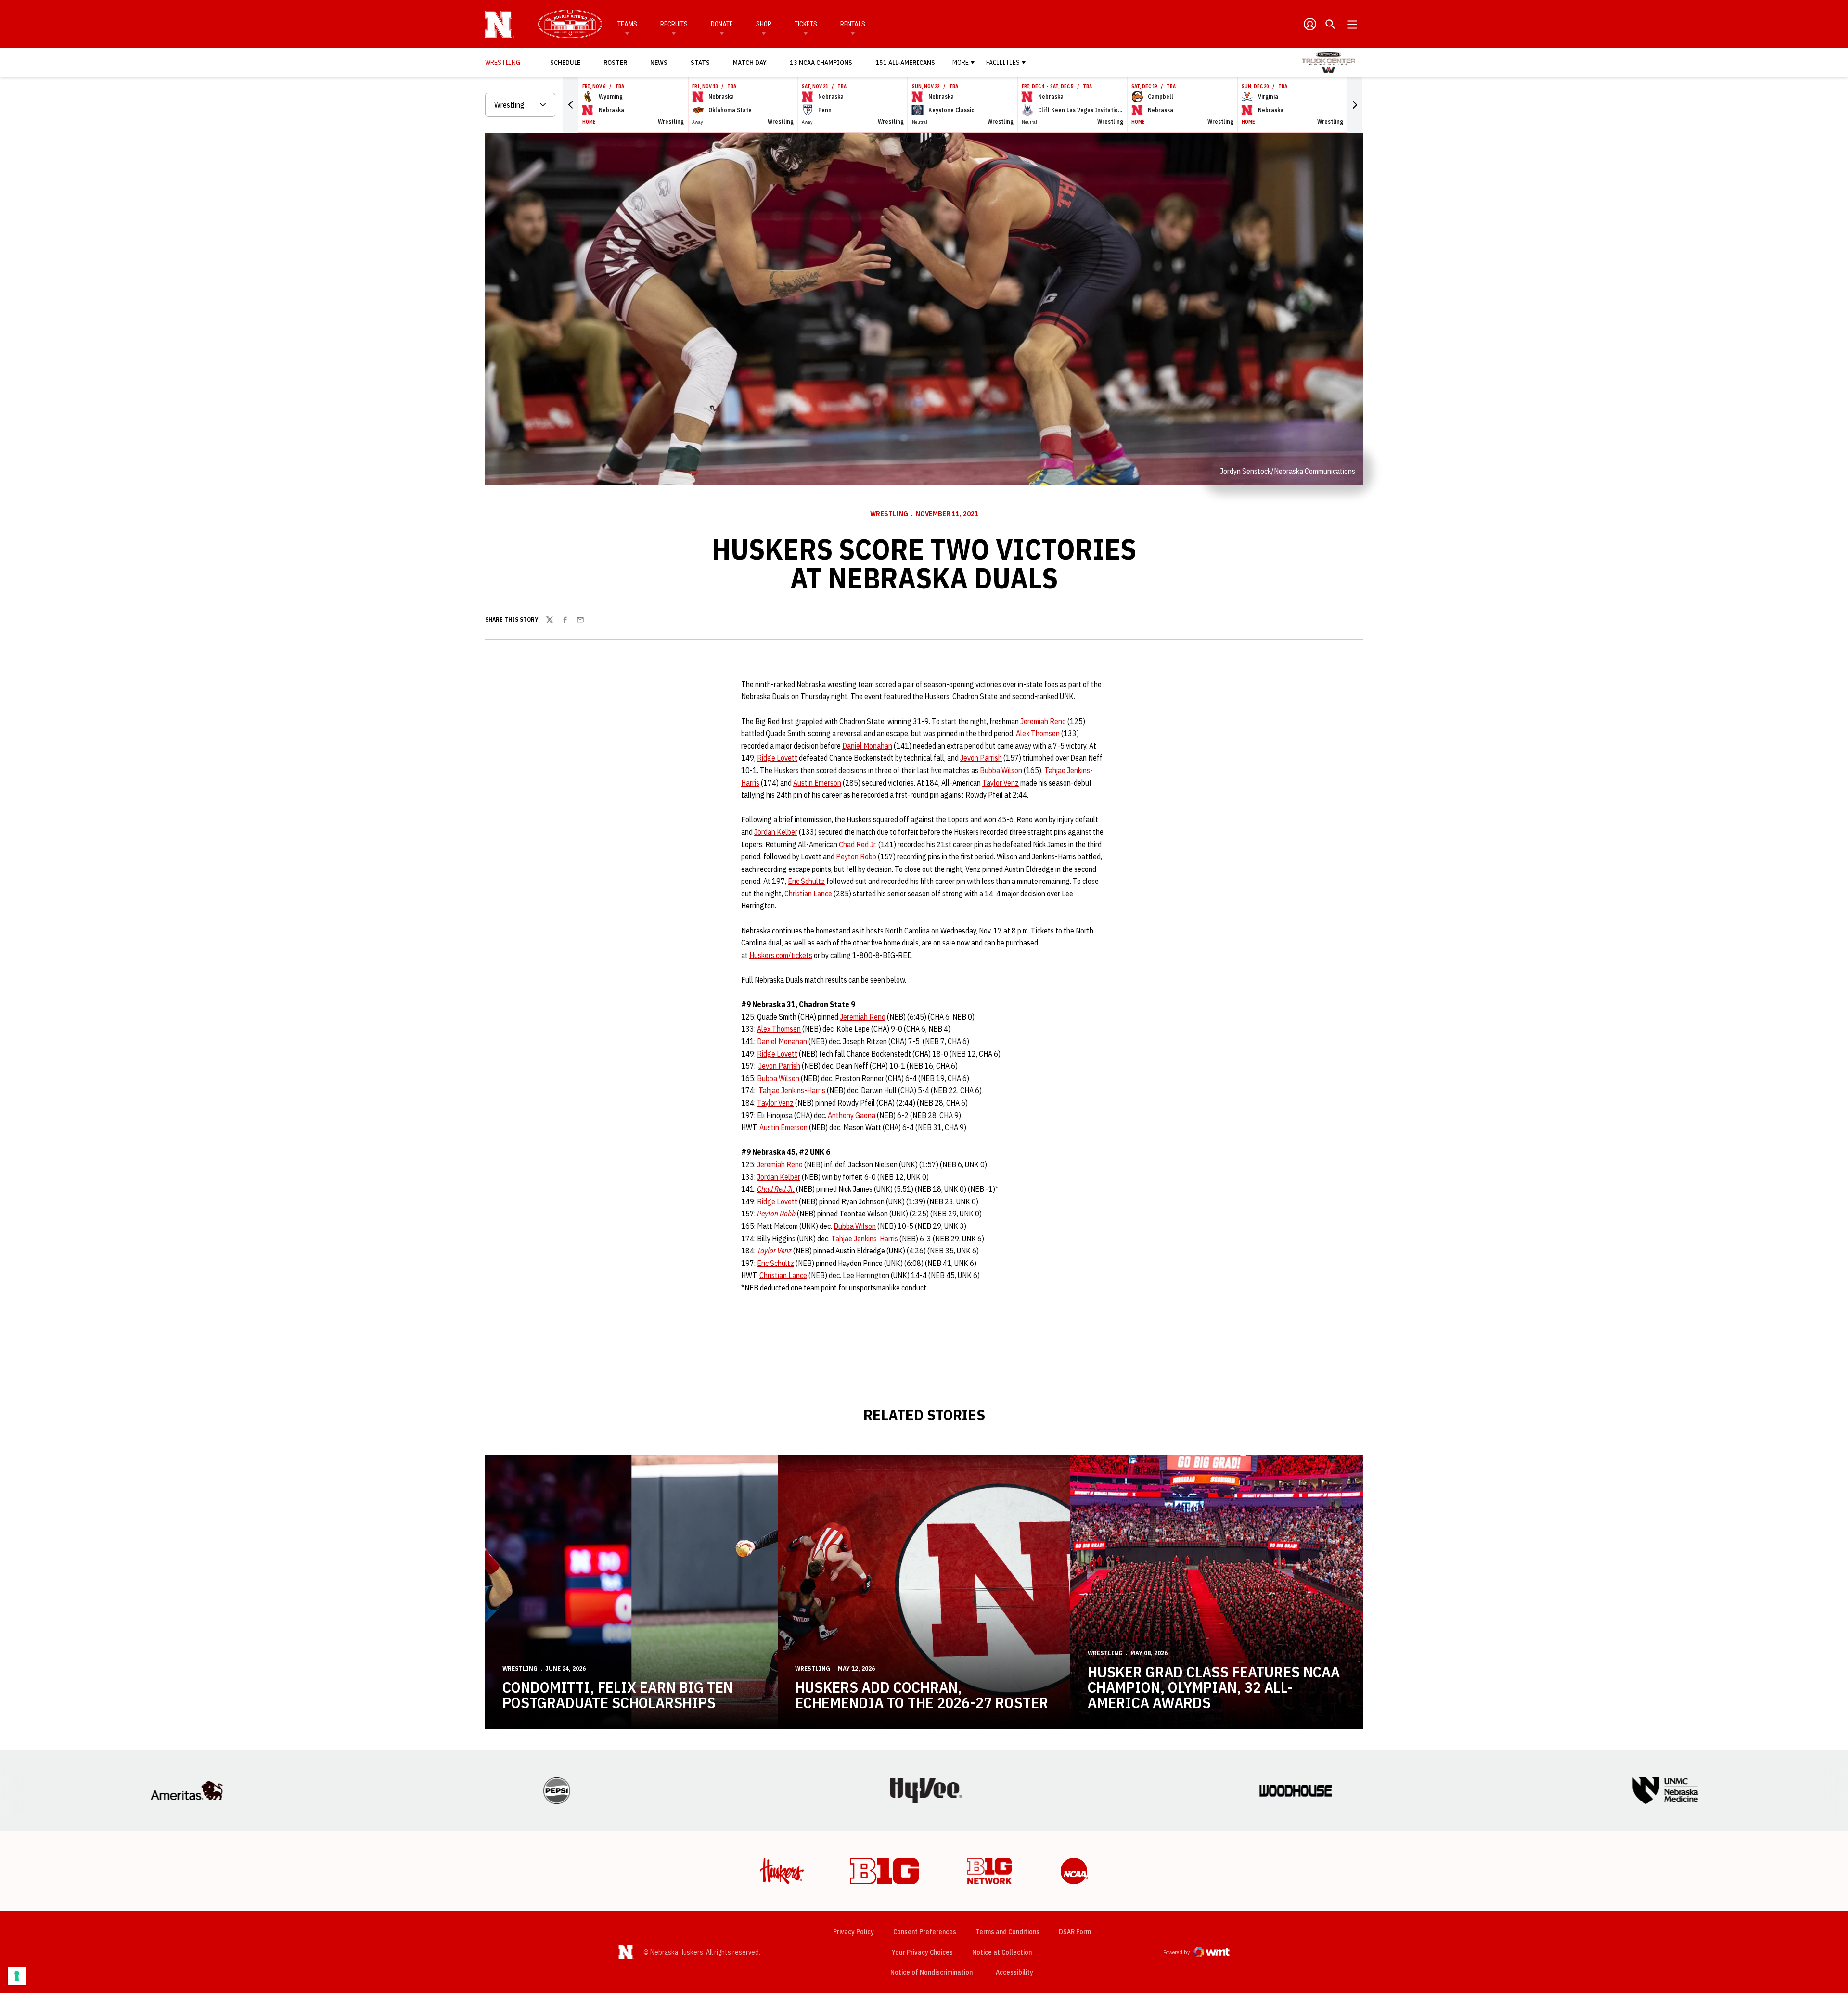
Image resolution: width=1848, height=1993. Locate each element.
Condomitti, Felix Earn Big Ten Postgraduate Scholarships (618, 1695)
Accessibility (1014, 1972)
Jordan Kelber (776, 832)
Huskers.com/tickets (781, 955)
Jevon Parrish (981, 758)
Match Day (752, 62)
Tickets (806, 24)
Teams (627, 24)
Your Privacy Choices (922, 1952)
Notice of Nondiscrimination (931, 1972)
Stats (700, 63)
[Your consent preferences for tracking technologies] (17, 1976)
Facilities (1003, 63)
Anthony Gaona (852, 1115)
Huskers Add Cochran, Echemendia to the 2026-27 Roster (922, 1695)
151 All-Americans (905, 63)
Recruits (674, 24)
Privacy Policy (853, 1932)
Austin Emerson (817, 783)
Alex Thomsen (1038, 733)
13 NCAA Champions (821, 63)
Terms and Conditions (1007, 1932)
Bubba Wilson (1001, 770)
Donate (722, 24)
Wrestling (889, 514)
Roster (615, 63)
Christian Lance (808, 894)
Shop (764, 24)
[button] (571, 105)
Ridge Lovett (777, 758)
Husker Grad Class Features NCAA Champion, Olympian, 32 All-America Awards (1214, 1687)
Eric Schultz (806, 881)
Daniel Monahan (867, 746)
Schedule (565, 63)
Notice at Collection (1002, 1952)
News (659, 63)
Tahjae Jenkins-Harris (792, 1090)
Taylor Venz (1001, 783)
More (961, 63)
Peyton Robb (856, 856)
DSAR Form (1075, 1932)
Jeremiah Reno (1043, 721)
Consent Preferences (925, 1932)
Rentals (853, 24)
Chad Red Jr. (858, 844)
